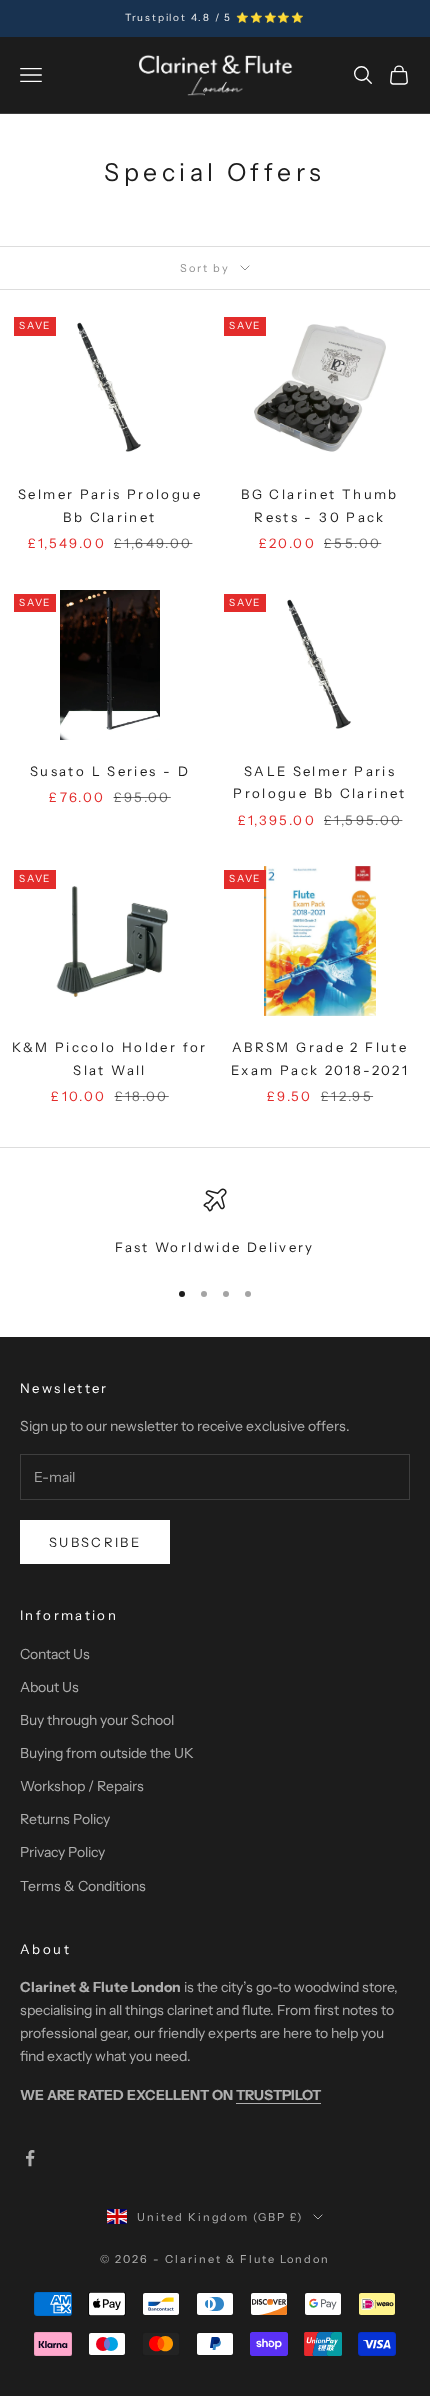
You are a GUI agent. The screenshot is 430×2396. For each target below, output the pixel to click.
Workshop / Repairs (82, 1786)
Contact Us (55, 1654)
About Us (49, 1687)
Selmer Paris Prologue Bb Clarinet (110, 505)
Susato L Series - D (110, 771)
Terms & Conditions (83, 1886)
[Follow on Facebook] (30, 2158)
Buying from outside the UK (107, 1753)
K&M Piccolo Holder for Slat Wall (109, 1058)
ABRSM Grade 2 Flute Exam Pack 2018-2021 (320, 1058)
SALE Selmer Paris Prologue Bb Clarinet (320, 782)
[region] (215, 1223)
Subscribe (95, 1542)
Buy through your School (97, 1720)
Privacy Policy (62, 1852)
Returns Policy (65, 1819)
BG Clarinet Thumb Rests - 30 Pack (319, 505)
